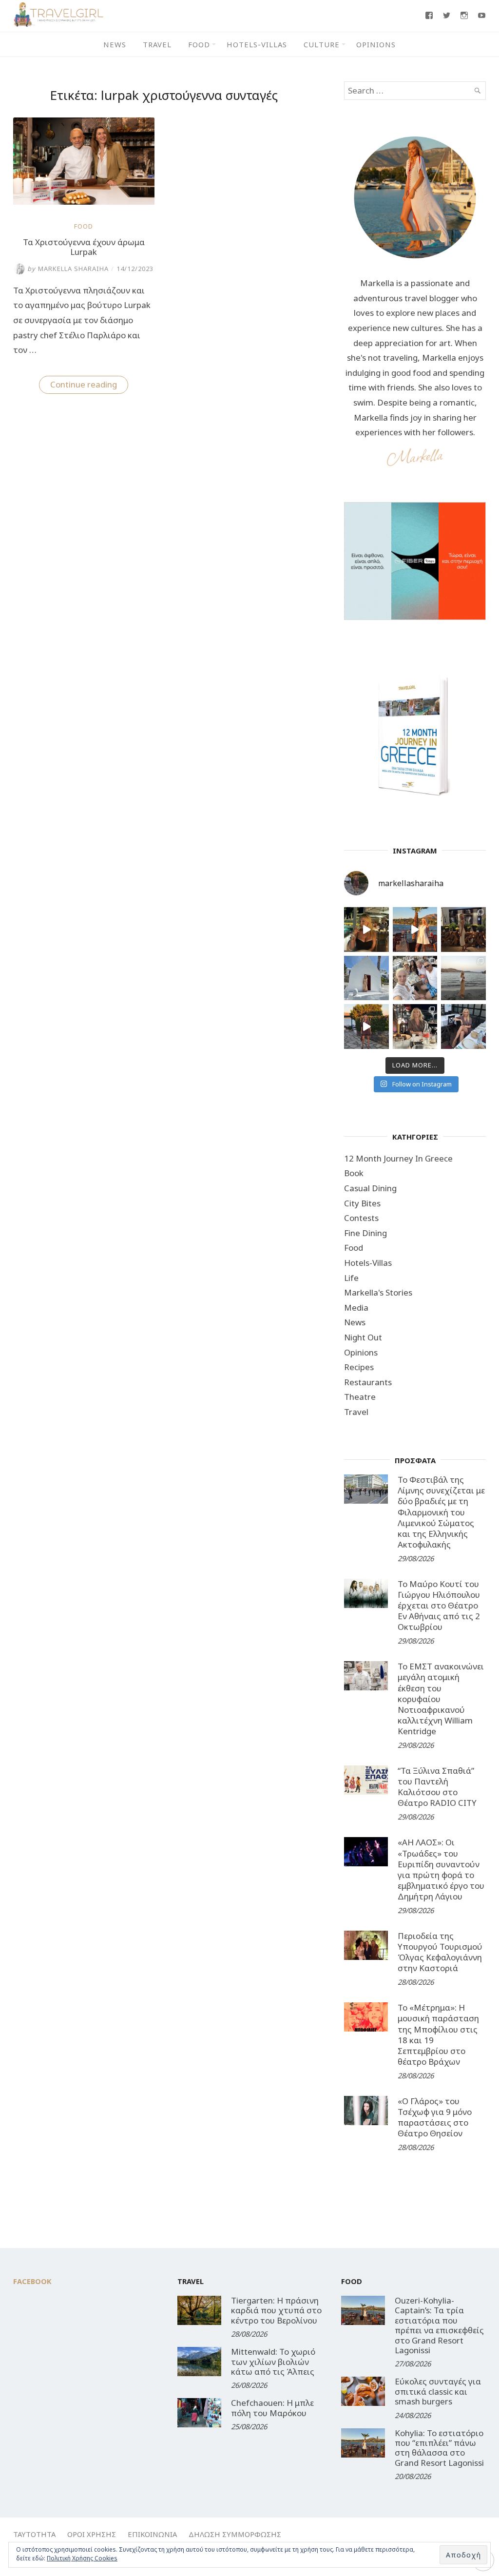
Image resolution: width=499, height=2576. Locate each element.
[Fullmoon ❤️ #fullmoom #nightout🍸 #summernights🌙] (366, 930)
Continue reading (89, 386)
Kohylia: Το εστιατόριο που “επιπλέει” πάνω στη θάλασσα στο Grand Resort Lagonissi (439, 2448)
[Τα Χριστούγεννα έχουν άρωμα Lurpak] (84, 202)
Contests (361, 1218)
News (115, 44)
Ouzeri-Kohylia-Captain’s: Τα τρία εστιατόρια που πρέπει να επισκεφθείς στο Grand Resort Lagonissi (439, 2325)
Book (354, 1173)
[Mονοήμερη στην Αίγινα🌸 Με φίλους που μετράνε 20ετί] (415, 978)
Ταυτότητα (34, 2534)
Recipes (359, 1367)
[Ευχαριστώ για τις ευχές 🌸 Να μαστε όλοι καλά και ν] (463, 930)
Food (199, 44)
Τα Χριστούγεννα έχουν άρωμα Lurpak (84, 247)
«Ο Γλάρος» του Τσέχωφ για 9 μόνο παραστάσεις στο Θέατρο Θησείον (435, 2117)
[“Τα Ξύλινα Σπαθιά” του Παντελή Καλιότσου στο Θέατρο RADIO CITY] (366, 1780)
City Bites (362, 1203)
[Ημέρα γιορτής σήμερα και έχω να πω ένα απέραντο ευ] (463, 1027)
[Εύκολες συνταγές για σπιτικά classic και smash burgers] (363, 2391)
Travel (157, 44)
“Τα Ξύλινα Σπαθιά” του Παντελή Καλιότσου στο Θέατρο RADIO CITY (437, 1787)
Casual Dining (370, 1188)
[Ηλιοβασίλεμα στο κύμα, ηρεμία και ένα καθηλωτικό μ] (415, 930)
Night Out (363, 1337)
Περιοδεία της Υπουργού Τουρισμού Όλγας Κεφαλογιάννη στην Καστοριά (440, 1952)
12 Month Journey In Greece (398, 1158)
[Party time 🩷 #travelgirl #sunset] (463, 978)
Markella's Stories (378, 1292)
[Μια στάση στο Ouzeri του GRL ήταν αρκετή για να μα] (366, 1027)
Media (356, 1307)
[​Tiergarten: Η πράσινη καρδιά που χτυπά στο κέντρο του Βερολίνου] (199, 2310)
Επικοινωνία (152, 2534)
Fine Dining (365, 1233)
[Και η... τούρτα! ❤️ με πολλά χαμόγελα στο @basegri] (415, 1027)
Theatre (360, 1397)
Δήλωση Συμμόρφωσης (235, 2534)
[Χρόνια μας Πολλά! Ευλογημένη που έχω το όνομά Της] (366, 978)
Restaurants (368, 1382)
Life (351, 1278)
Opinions (376, 44)
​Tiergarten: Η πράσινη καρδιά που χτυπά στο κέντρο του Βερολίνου (276, 2310)
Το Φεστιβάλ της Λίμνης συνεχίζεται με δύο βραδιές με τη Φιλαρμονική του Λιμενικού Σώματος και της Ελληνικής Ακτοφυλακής (441, 1512)
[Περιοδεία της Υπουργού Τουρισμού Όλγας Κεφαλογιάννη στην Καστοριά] (366, 1945)
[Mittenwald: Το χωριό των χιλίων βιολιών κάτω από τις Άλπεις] (199, 2362)
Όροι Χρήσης (92, 2534)
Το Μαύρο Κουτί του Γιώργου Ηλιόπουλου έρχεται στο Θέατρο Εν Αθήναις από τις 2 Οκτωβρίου (439, 1605)
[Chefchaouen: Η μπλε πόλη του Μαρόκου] (199, 2413)
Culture (322, 44)
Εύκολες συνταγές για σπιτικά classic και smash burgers (438, 2391)
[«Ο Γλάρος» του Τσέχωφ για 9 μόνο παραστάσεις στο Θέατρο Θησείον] (366, 2111)
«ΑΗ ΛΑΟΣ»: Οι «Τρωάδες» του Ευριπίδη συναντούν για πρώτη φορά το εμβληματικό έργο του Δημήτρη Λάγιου (441, 1869)
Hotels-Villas (257, 44)
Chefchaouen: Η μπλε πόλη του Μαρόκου (272, 2408)
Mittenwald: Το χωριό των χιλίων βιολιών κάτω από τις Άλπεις (273, 2362)
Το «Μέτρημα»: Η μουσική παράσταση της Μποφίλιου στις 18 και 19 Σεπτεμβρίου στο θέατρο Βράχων (438, 2034)
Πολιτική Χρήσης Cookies (82, 2558)
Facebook (32, 2281)
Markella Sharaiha (68, 269)
